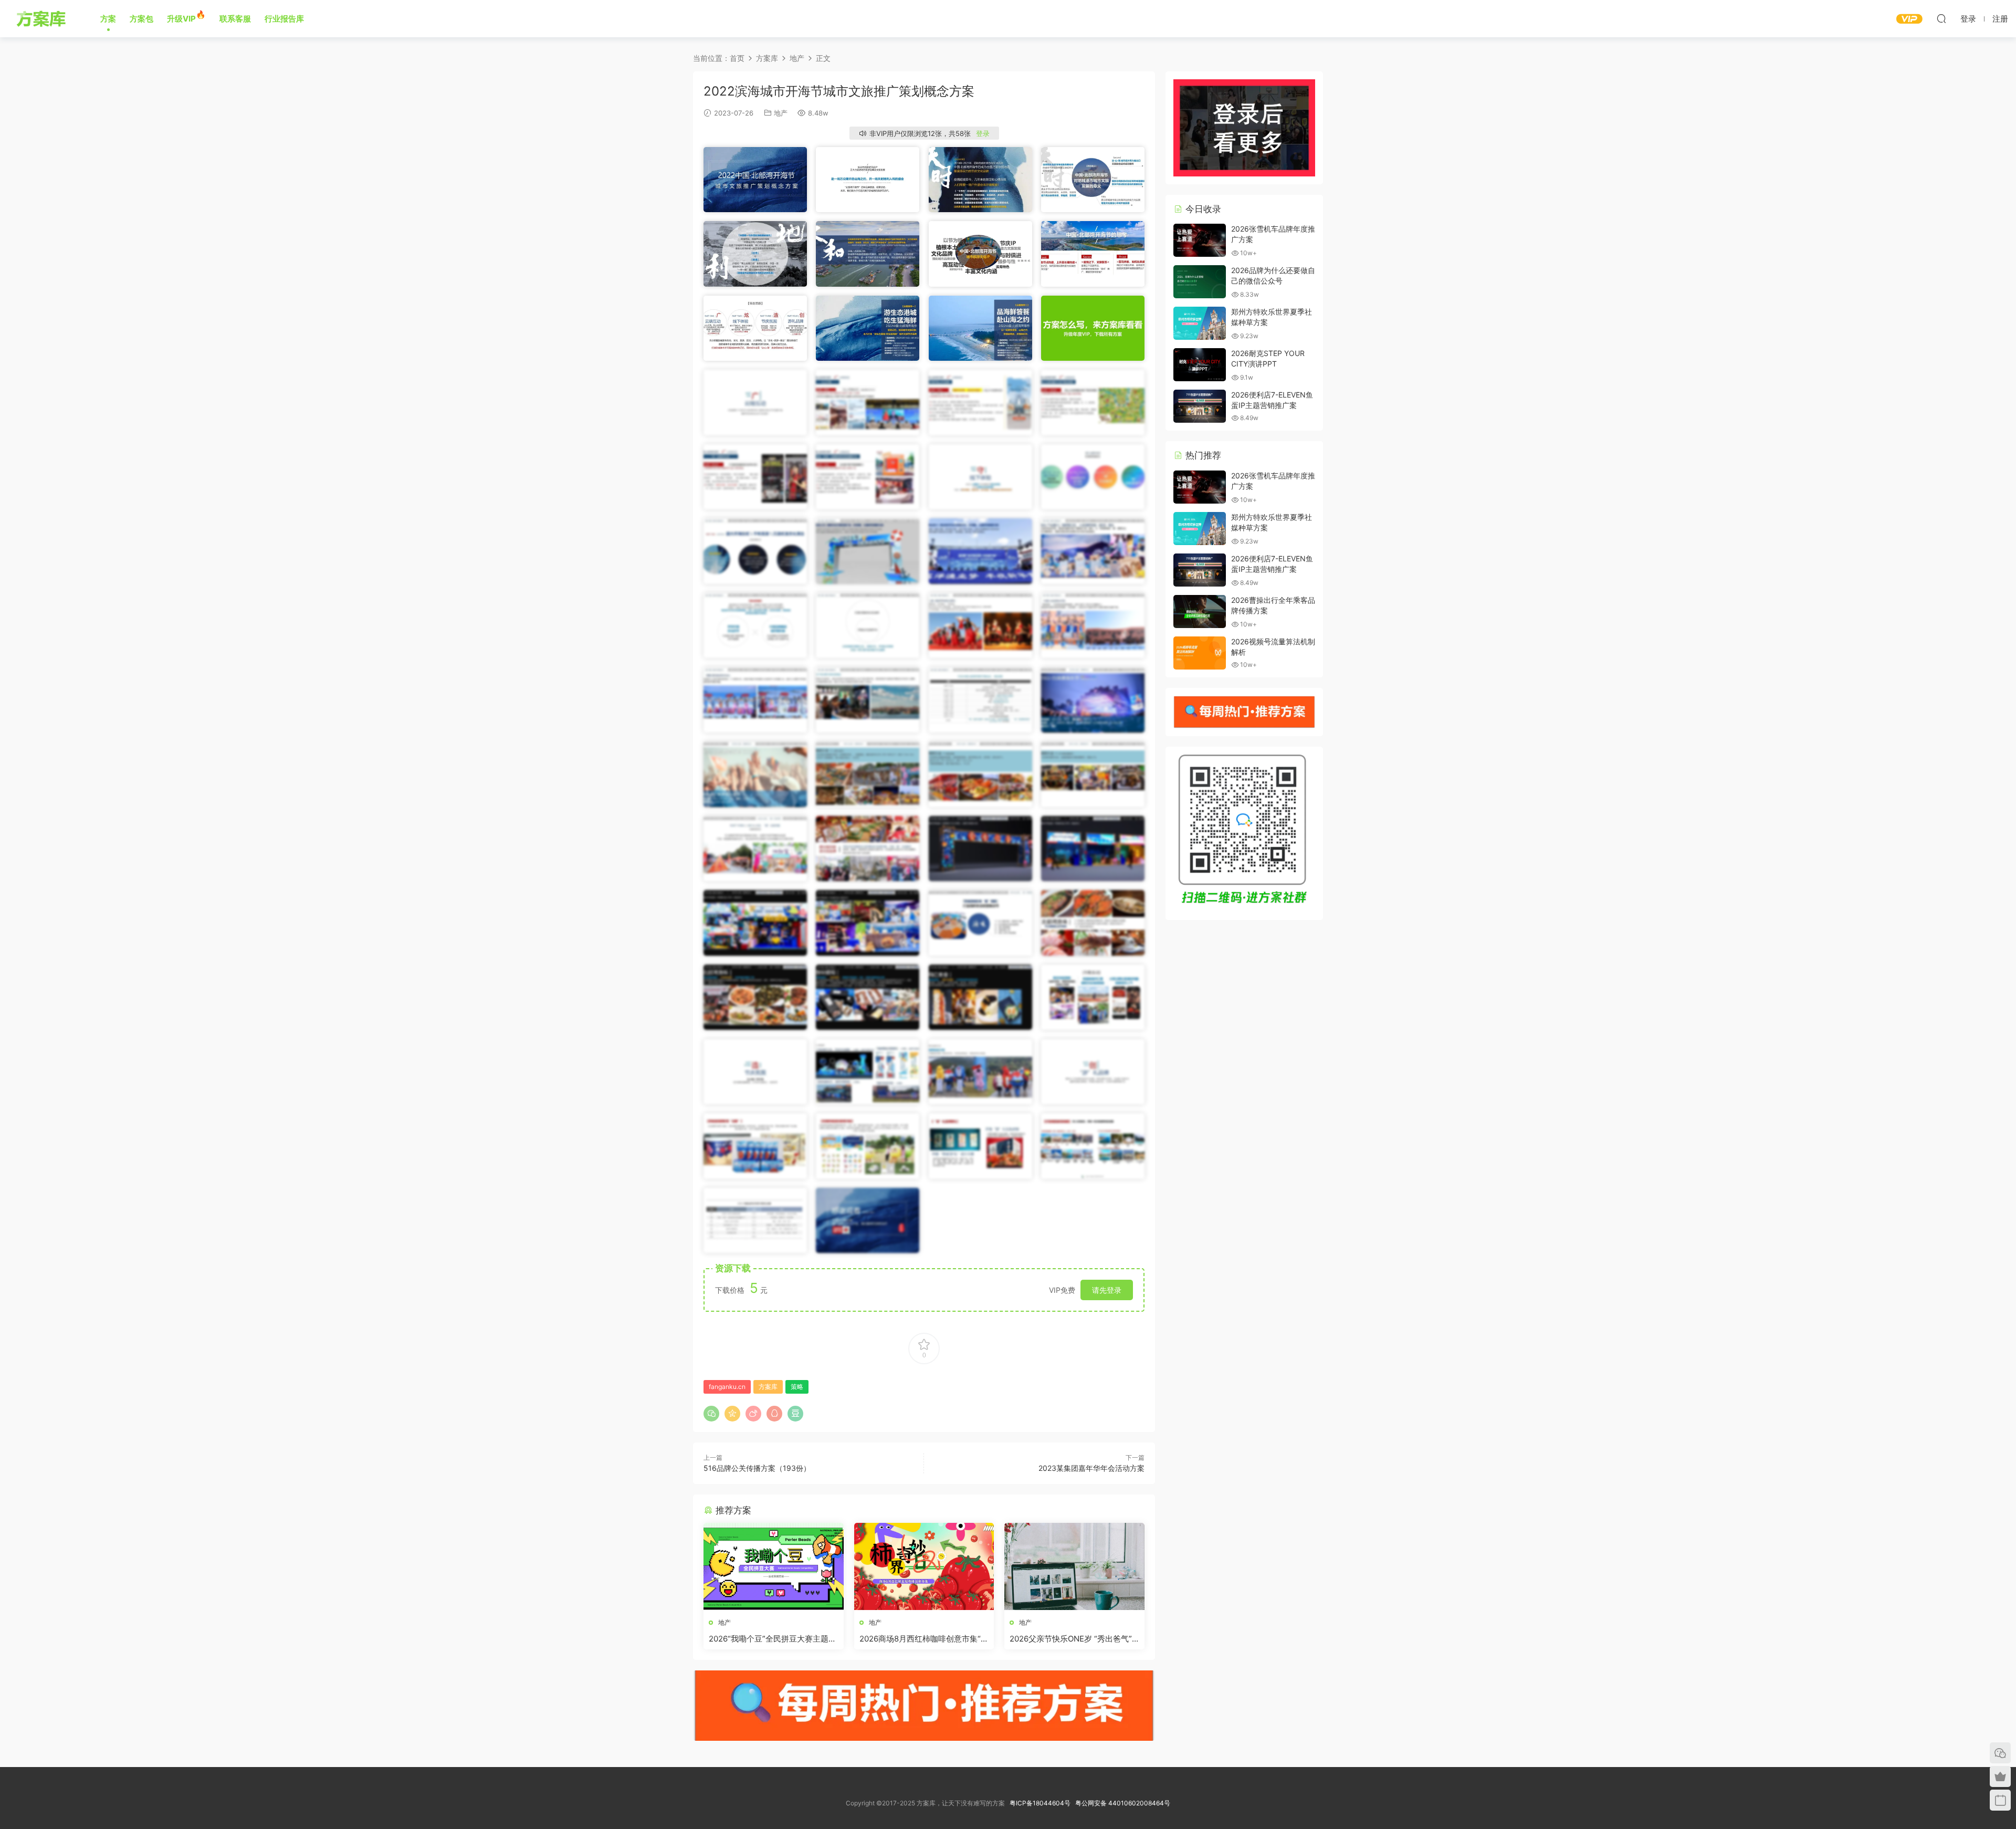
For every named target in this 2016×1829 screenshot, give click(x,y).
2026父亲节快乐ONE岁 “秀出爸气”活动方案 (1071, 1639)
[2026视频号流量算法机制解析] (1200, 653)
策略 (797, 1387)
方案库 (43, 18)
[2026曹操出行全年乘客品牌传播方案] (1200, 612)
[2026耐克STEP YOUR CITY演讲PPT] (1200, 365)
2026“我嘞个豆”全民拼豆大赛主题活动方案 (773, 1639)
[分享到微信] (711, 1414)
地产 (781, 113)
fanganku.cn (727, 1387)
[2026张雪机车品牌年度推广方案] (1200, 240)
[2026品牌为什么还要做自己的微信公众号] (1200, 282)
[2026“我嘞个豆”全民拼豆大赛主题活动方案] (774, 1566)
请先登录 (1107, 1290)
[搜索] (1941, 18)
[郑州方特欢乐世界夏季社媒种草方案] (1200, 323)
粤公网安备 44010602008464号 (1123, 1803)
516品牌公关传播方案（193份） (757, 1468)
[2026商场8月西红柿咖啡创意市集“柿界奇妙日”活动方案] (924, 1566)
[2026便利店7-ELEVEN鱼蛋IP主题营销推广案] (1200, 406)
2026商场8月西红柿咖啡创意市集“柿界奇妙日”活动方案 (924, 1639)
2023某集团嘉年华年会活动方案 (1091, 1468)
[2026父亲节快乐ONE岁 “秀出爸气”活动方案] (1074, 1566)
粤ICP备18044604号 (1042, 1803)
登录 (983, 133)
